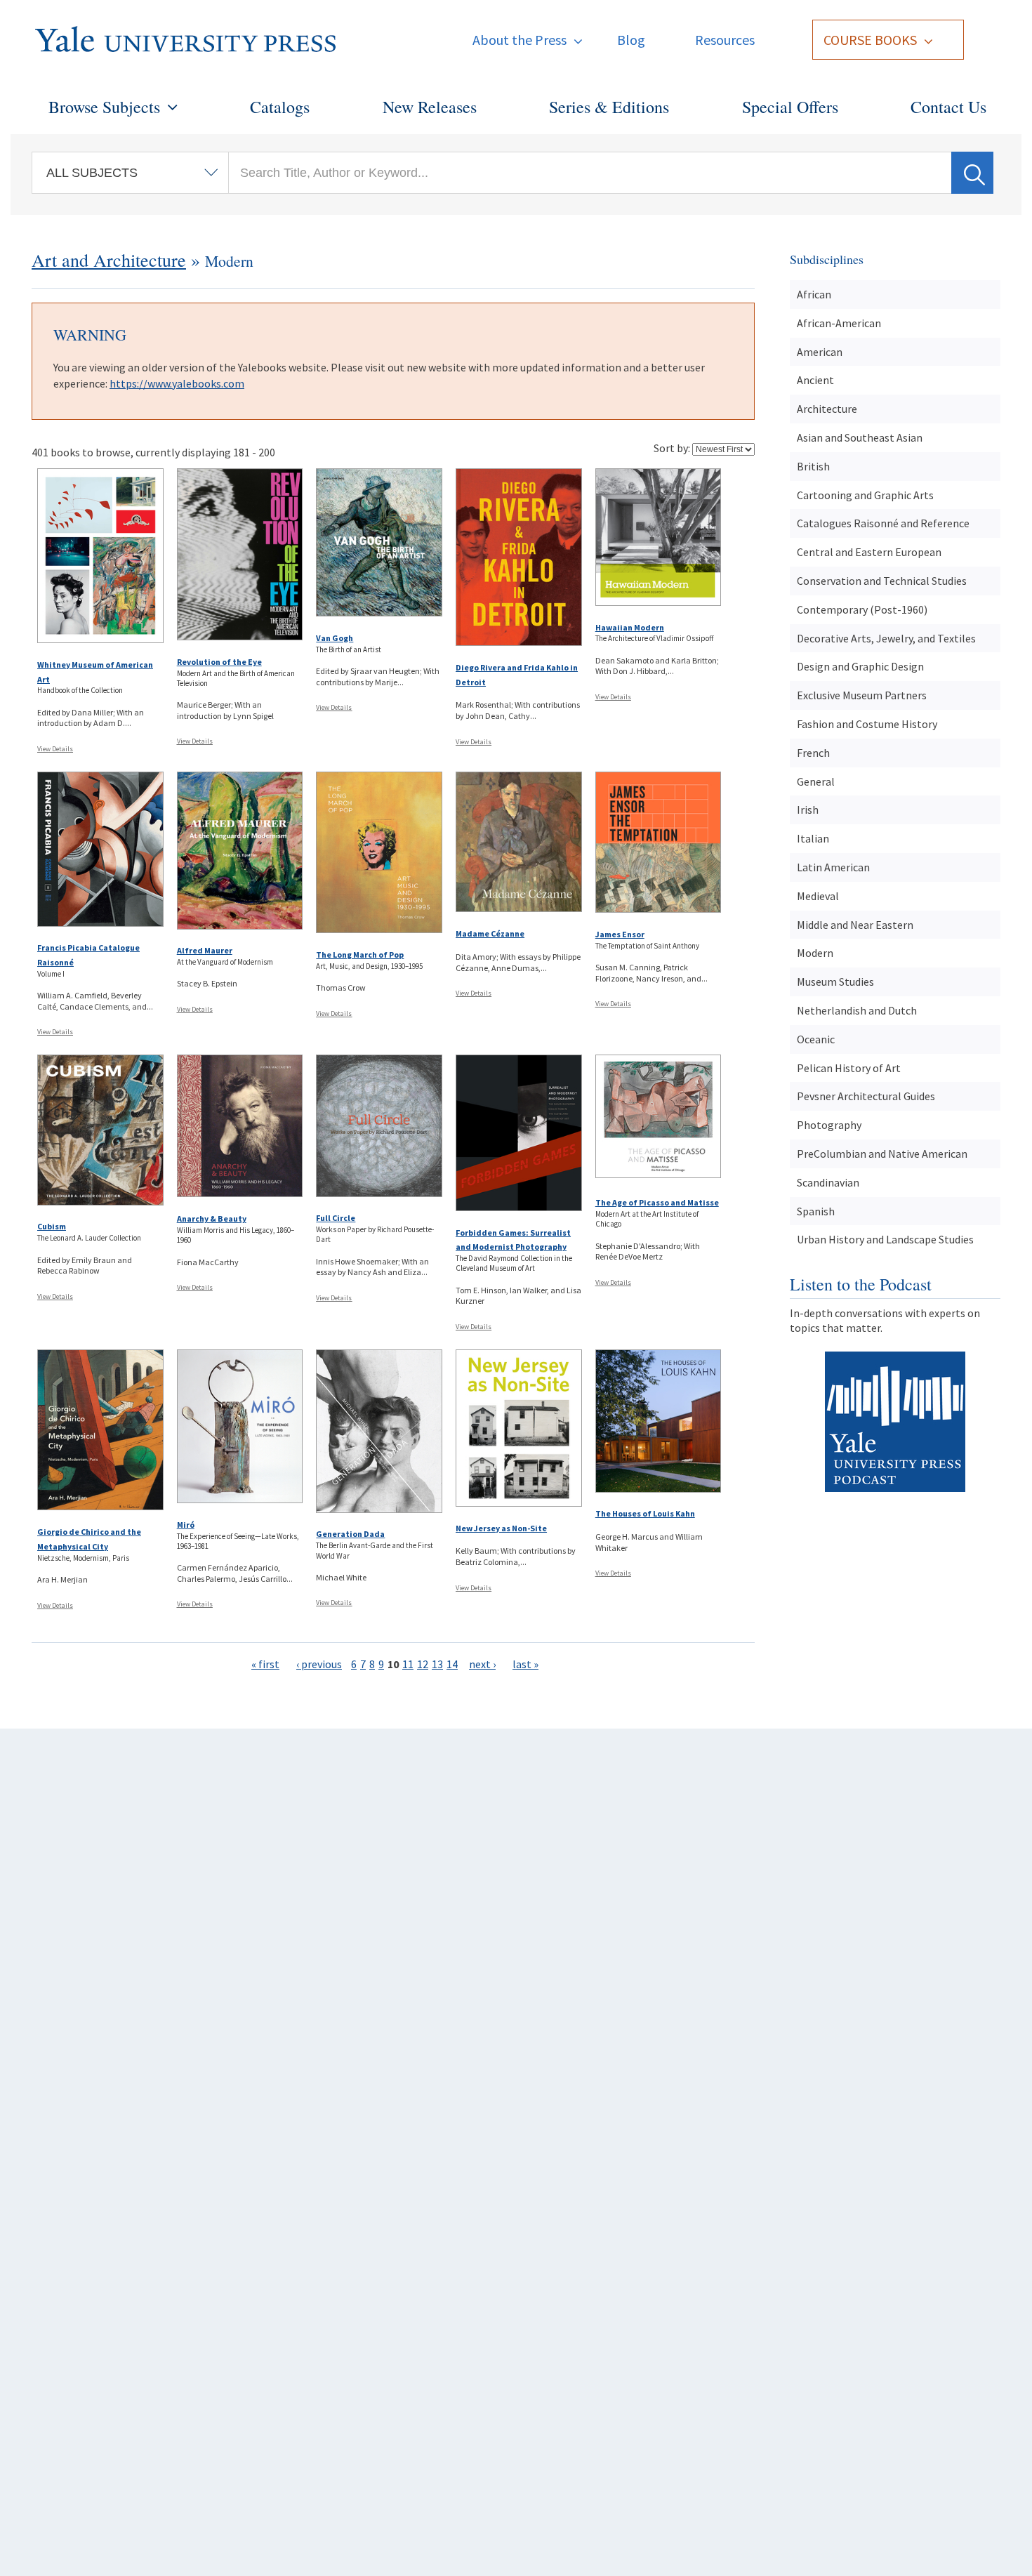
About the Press (520, 40)
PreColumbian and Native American (882, 1154)
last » (525, 1664)
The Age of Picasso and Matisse (657, 1202)
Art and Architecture (109, 260)
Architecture (827, 409)
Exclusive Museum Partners (862, 695)
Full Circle (336, 1218)
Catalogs (280, 107)
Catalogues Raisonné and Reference (883, 523)
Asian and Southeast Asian (860, 437)
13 (437, 1664)
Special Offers (790, 107)
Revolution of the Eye (219, 662)
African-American (839, 323)
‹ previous (319, 1664)
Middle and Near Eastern (855, 925)
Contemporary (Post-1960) (862, 609)
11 (408, 1664)
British (813, 466)
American (820, 352)
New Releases (430, 107)
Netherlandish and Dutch (857, 1010)
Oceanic (816, 1039)
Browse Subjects (104, 107)
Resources (725, 40)
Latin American (833, 867)
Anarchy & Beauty (212, 1218)
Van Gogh (335, 638)
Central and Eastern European (869, 552)
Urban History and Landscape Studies (885, 1239)
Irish (808, 810)
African (814, 294)
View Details (55, 749)
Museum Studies (835, 982)
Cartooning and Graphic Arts (865, 495)
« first (265, 1664)
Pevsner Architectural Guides (866, 1096)
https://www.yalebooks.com (177, 383)
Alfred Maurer (205, 950)
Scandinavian (828, 1182)
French (813, 753)
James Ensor (620, 934)
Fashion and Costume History (867, 724)
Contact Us (948, 107)
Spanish (816, 1211)
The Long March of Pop (360, 955)
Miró (186, 1525)
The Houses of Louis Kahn (645, 1513)
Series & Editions (609, 107)
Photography (829, 1125)
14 (452, 1664)
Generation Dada (350, 1534)
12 (423, 1664)
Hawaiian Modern (630, 627)
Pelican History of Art (849, 1068)
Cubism (52, 1226)
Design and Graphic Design (860, 666)
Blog (631, 40)
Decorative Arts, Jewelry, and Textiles (886, 638)
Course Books (870, 40)
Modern (815, 953)
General (816, 781)
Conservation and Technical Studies (882, 581)
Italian (813, 838)
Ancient (815, 380)
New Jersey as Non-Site (501, 1528)
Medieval (818, 896)
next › (482, 1664)
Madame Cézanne (490, 933)
